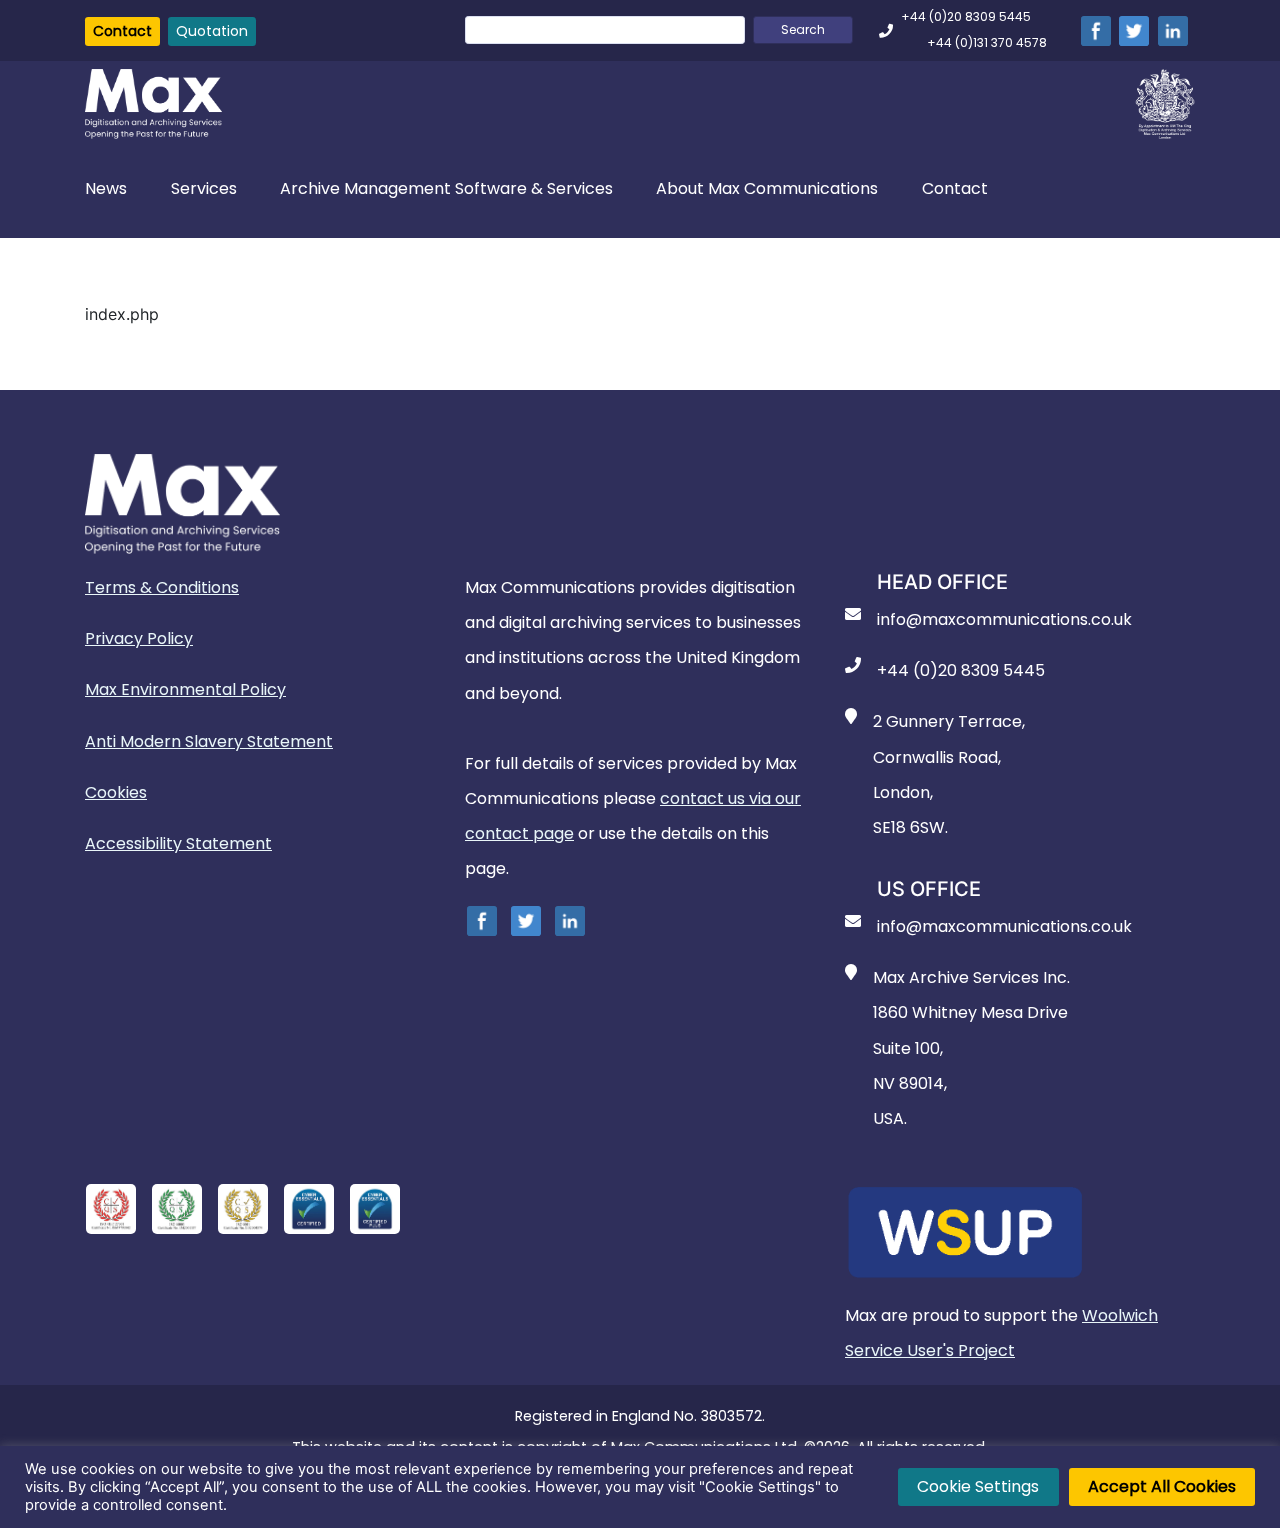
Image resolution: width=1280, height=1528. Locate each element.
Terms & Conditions (162, 587)
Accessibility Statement (178, 843)
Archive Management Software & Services (446, 188)
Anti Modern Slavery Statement (209, 741)
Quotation (212, 31)
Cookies (116, 792)
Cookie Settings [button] (978, 1486)
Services (204, 188)
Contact (122, 31)
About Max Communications (767, 188)
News (106, 188)
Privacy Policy (139, 638)
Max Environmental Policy (185, 689)
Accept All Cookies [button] (1162, 1486)
